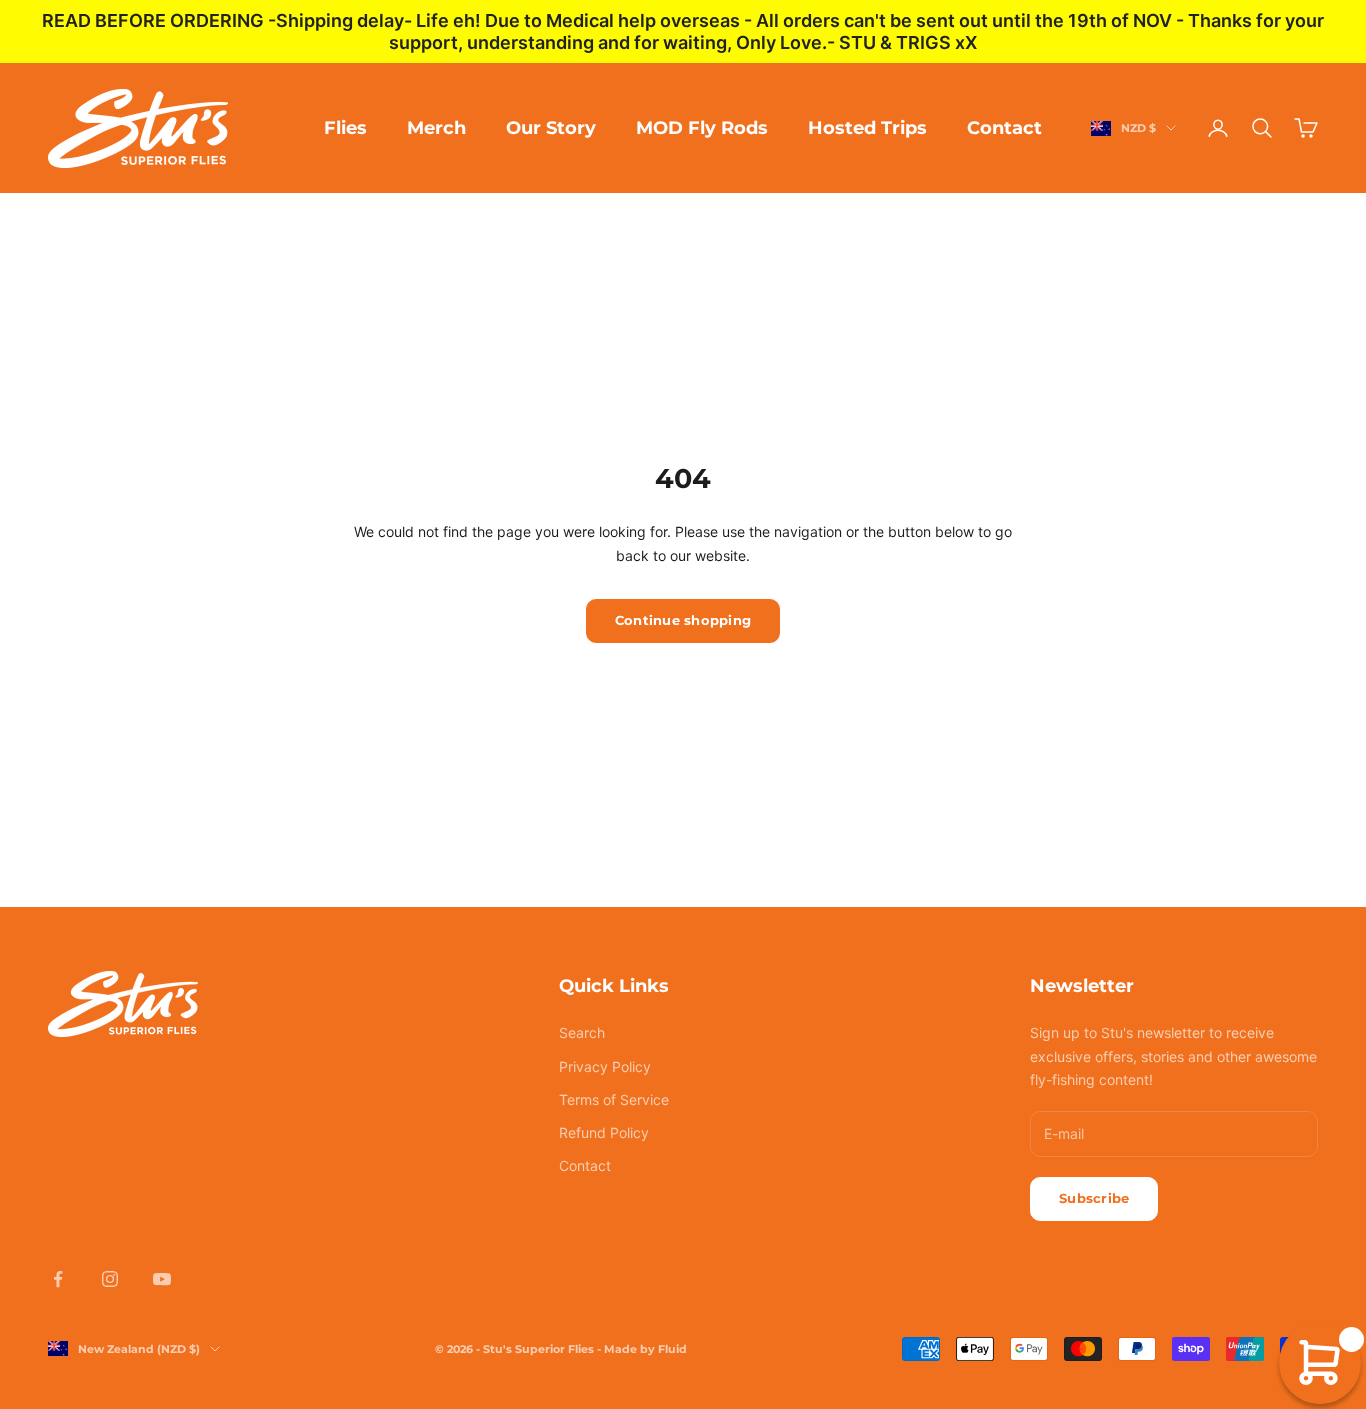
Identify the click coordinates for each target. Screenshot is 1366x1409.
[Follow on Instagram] (110, 1279)
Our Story (551, 128)
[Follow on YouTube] (162, 1279)
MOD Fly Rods (702, 128)
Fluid (672, 1349)
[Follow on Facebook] (58, 1279)
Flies (345, 128)
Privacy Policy (605, 1066)
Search (582, 1032)
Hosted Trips (867, 128)
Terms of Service (614, 1099)
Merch (436, 128)
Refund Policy (604, 1132)
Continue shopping (683, 620)
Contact (1004, 128)
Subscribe (1094, 1198)
